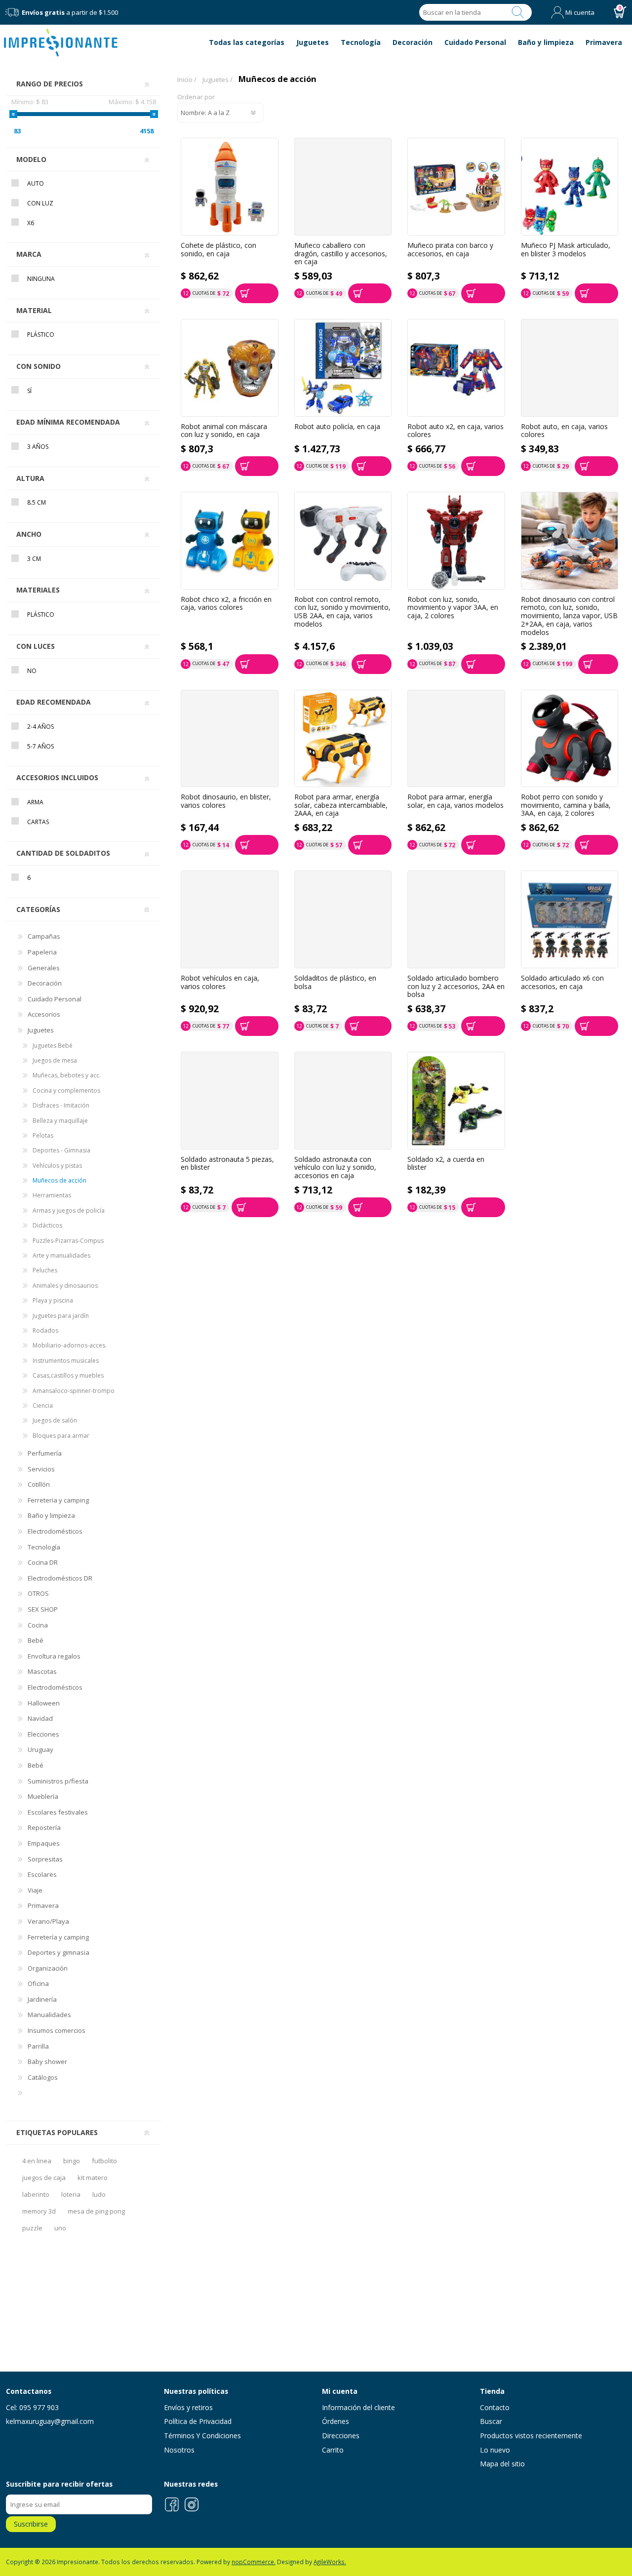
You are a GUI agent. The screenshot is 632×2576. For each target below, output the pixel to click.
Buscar (518, 12)
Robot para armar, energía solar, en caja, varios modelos (455, 801)
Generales (44, 968)
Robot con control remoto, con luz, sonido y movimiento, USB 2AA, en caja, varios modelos (342, 612)
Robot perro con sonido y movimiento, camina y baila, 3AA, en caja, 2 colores (566, 805)
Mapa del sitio (502, 2464)
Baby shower (47, 2061)
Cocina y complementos (66, 1090)
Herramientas (52, 1195)
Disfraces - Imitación (61, 1105)
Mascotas (42, 1671)
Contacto (495, 2407)
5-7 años (40, 746)
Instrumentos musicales (66, 1361)
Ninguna (41, 279)
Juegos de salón (55, 1420)
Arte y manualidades (61, 1255)
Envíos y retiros (188, 2407)
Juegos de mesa (55, 1060)
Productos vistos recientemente (531, 2436)
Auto (36, 183)
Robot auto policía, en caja (337, 427)
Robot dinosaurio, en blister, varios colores (226, 801)
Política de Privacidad (198, 2421)
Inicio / (187, 79)
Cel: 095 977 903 (32, 2407)
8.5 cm (37, 502)
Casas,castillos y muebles (68, 1375)
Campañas (44, 936)
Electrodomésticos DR (60, 1578)
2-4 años (40, 727)
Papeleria (42, 952)
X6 (31, 223)
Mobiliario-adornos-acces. (70, 1345)
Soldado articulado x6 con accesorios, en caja (562, 982)
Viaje (35, 1890)
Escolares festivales (58, 1812)
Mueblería (43, 1796)
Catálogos (43, 2077)
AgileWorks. (330, 2562)
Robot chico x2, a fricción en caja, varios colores (226, 604)
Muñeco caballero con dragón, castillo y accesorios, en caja (341, 254)
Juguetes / (217, 79)
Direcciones (341, 2436)
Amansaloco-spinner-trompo (74, 1391)
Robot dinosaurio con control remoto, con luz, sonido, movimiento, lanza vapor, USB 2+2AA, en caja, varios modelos (569, 616)
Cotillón (39, 1484)
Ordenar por (196, 97)
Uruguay (40, 1749)
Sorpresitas (45, 1859)
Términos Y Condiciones (202, 2436)
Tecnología (44, 1547)
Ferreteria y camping (58, 1500)
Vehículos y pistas (57, 1166)
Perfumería (45, 1453)
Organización (48, 1968)
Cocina (38, 1625)
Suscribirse (31, 2524)
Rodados (45, 1330)
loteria (71, 2194)
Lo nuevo (495, 2450)
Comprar (257, 293)
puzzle (32, 2228)
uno (60, 2228)
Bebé (36, 1640)
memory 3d (39, 2211)
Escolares (42, 1874)
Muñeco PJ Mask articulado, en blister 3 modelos (566, 250)
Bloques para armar (61, 1436)
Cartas (38, 822)
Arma (35, 802)
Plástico (41, 335)
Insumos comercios (57, 2030)
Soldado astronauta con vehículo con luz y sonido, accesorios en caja (335, 1168)
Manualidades (49, 2015)
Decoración (45, 983)
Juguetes (41, 1030)
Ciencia (43, 1406)
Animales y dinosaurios (65, 1286)
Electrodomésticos (55, 1531)
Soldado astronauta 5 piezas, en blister (227, 1164)
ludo (99, 2194)
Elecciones (43, 1734)
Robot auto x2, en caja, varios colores (455, 431)
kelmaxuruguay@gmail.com (50, 2421)
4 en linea (37, 2161)
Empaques (44, 1843)
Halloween (44, 1703)
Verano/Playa (48, 1921)
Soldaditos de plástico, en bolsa (335, 982)
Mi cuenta (580, 12)
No (32, 671)
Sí (29, 391)
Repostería (44, 1827)
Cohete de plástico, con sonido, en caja (218, 250)
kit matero (93, 2178)
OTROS (38, 1593)
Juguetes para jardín (61, 1316)
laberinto (36, 2194)
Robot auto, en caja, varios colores (564, 431)
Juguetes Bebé (53, 1046)
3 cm (34, 559)
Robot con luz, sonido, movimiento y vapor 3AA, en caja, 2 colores (453, 608)
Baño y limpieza (51, 1515)
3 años (38, 447)
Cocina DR (43, 1562)
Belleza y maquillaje (60, 1121)
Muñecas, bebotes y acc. (67, 1075)
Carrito (333, 2450)
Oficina (38, 1983)
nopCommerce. (254, 2562)
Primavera (43, 1905)
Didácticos (47, 1225)
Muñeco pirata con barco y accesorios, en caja (450, 250)
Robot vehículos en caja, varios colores (220, 982)
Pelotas (43, 1135)
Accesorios (44, 1014)
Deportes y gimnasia (59, 1952)
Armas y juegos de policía (69, 1210)
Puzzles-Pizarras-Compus (68, 1241)
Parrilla (38, 2046)
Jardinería (42, 1999)
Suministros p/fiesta (58, 1781)
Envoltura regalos (54, 1656)
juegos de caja (44, 2178)
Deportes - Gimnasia (61, 1150)
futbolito (104, 2161)
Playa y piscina (53, 1300)
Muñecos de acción (59, 1180)
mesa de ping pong (96, 2211)
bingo (72, 2161)
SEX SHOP (43, 1609)
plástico (41, 614)
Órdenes (336, 2421)
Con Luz (40, 203)
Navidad (40, 1718)
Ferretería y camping (58, 1937)
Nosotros (179, 2450)
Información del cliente (358, 2407)
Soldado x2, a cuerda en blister (446, 1164)
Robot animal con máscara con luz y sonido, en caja (224, 431)
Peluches (45, 1270)
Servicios (41, 1469)
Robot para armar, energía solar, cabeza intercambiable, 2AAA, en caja (341, 805)
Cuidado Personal (55, 999)
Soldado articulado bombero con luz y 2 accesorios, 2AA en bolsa (456, 987)
